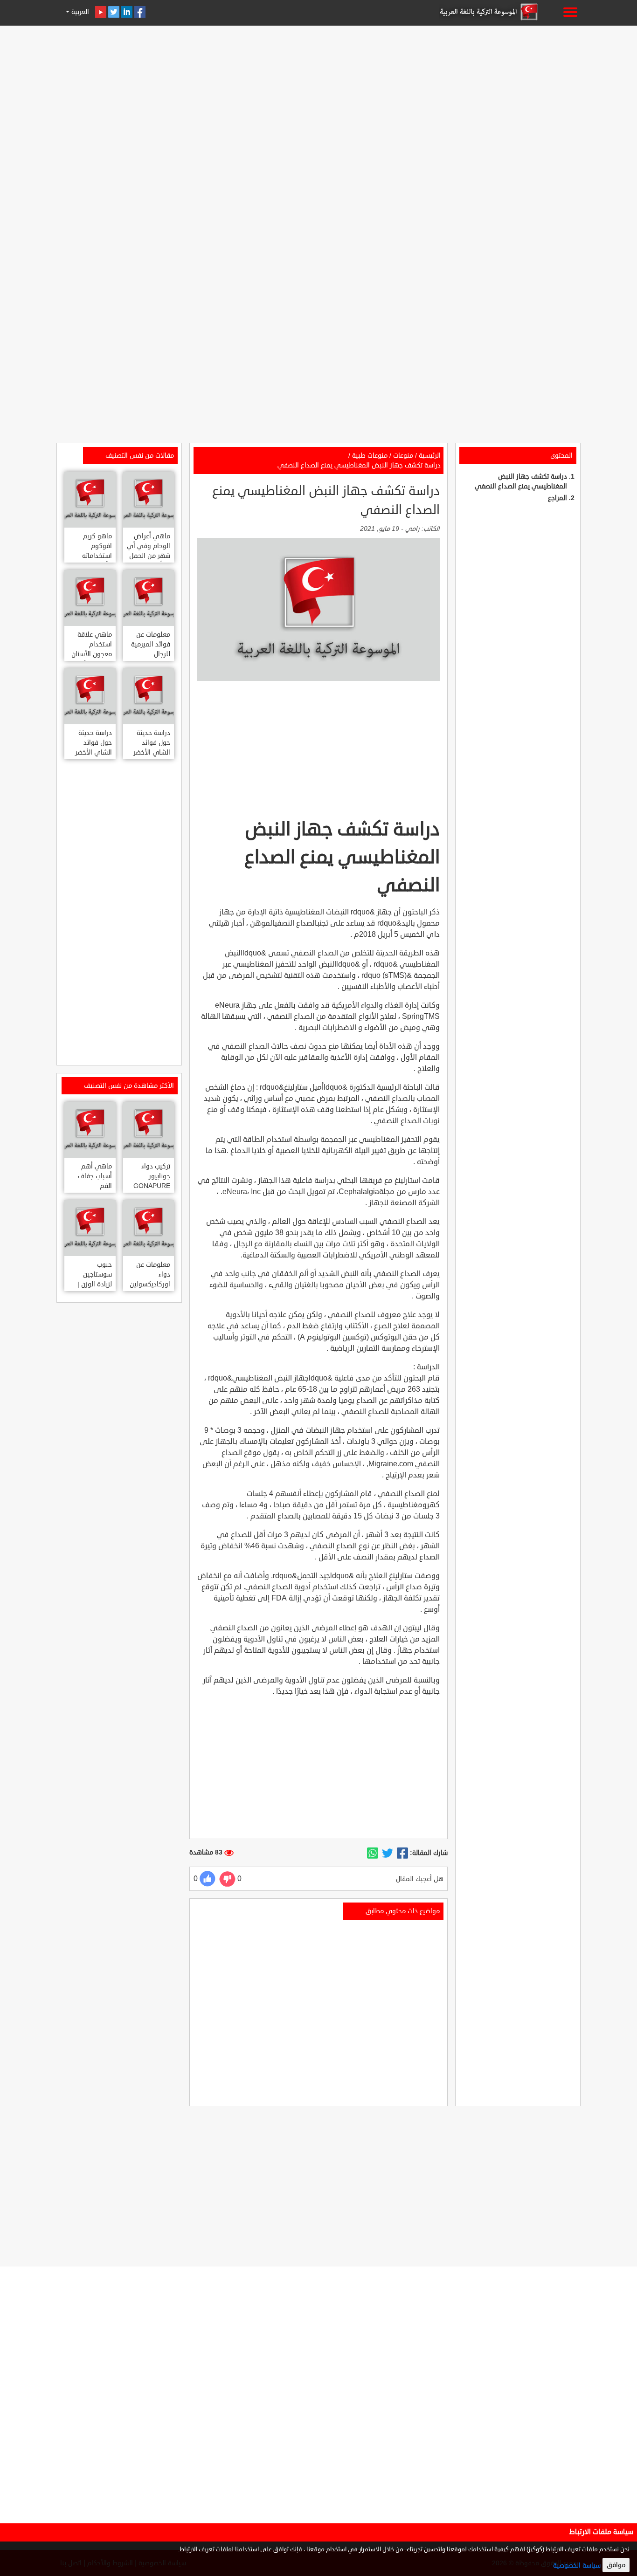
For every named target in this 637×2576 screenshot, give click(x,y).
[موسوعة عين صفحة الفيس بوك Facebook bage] (140, 12)
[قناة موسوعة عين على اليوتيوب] (101, 12)
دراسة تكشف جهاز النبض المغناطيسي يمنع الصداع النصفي (359, 465)
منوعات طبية (370, 456)
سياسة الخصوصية (577, 2566)
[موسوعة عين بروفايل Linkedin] (127, 12)
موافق (616, 2565)
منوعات (403, 456)
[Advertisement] (318, 94)
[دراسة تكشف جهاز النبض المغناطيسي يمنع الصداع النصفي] (402, 1853)
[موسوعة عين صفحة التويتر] (114, 12)
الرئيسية (430, 456)
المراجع (557, 498)
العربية (79, 12)
